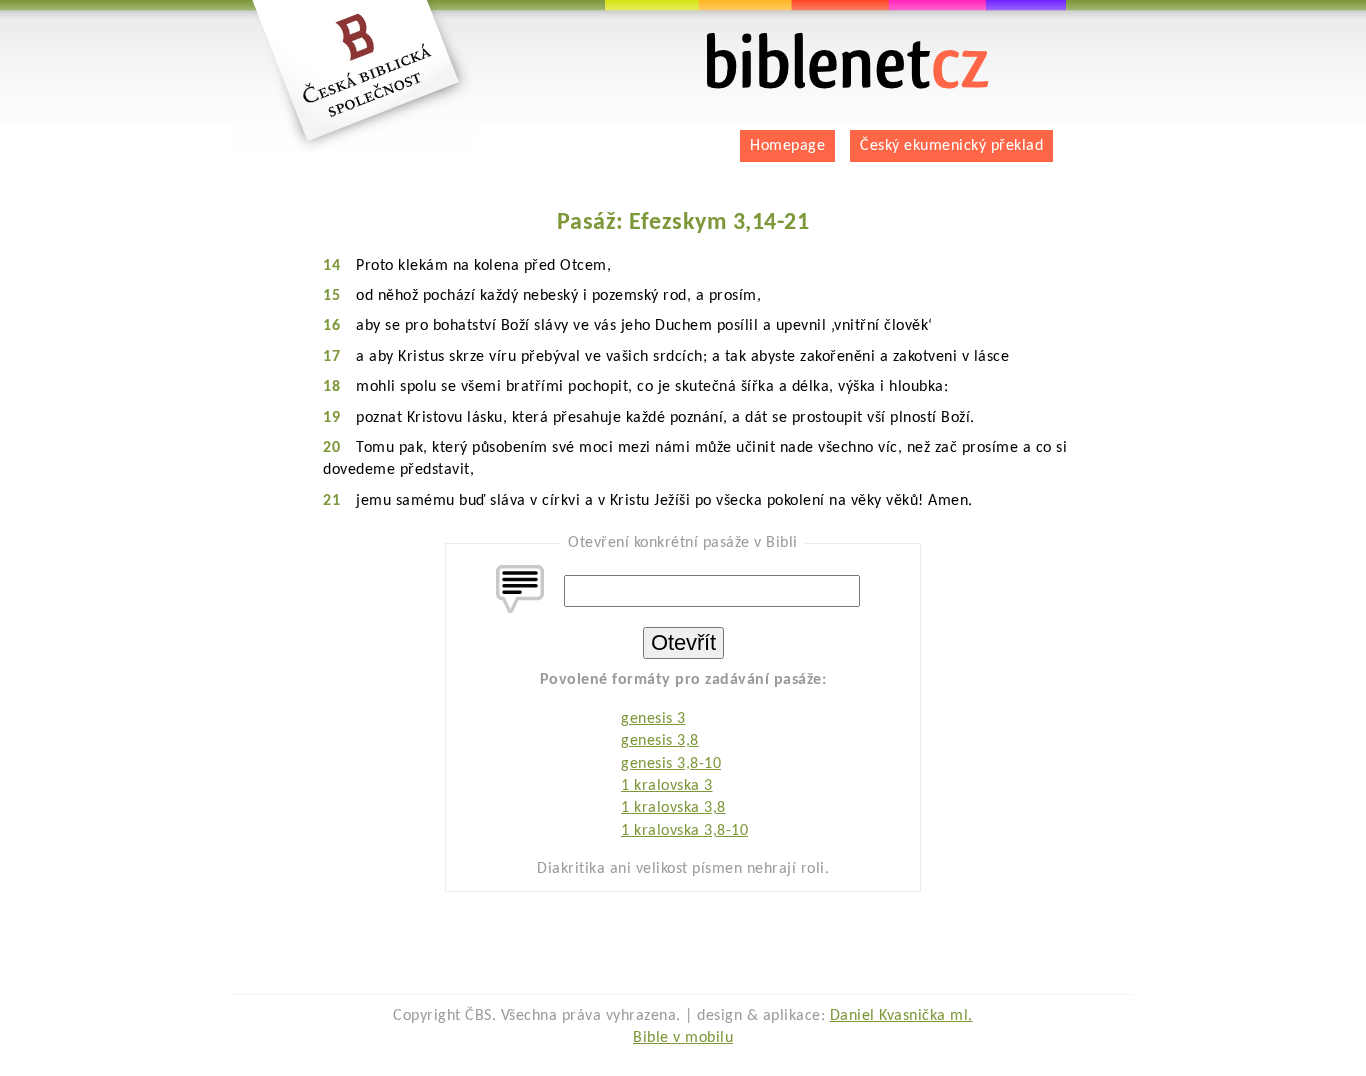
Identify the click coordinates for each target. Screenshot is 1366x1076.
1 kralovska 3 (667, 786)
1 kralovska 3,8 (673, 808)
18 (331, 387)
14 (331, 266)
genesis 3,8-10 (671, 764)
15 (331, 296)
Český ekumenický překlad (951, 146)
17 (331, 357)
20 (331, 448)
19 (331, 418)
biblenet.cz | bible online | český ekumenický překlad (823, 40)
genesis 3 (653, 719)
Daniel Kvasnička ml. (901, 1016)
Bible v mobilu (683, 1038)
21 (331, 501)
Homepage (787, 146)
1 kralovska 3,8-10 (684, 831)
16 (331, 326)
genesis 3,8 (660, 741)
